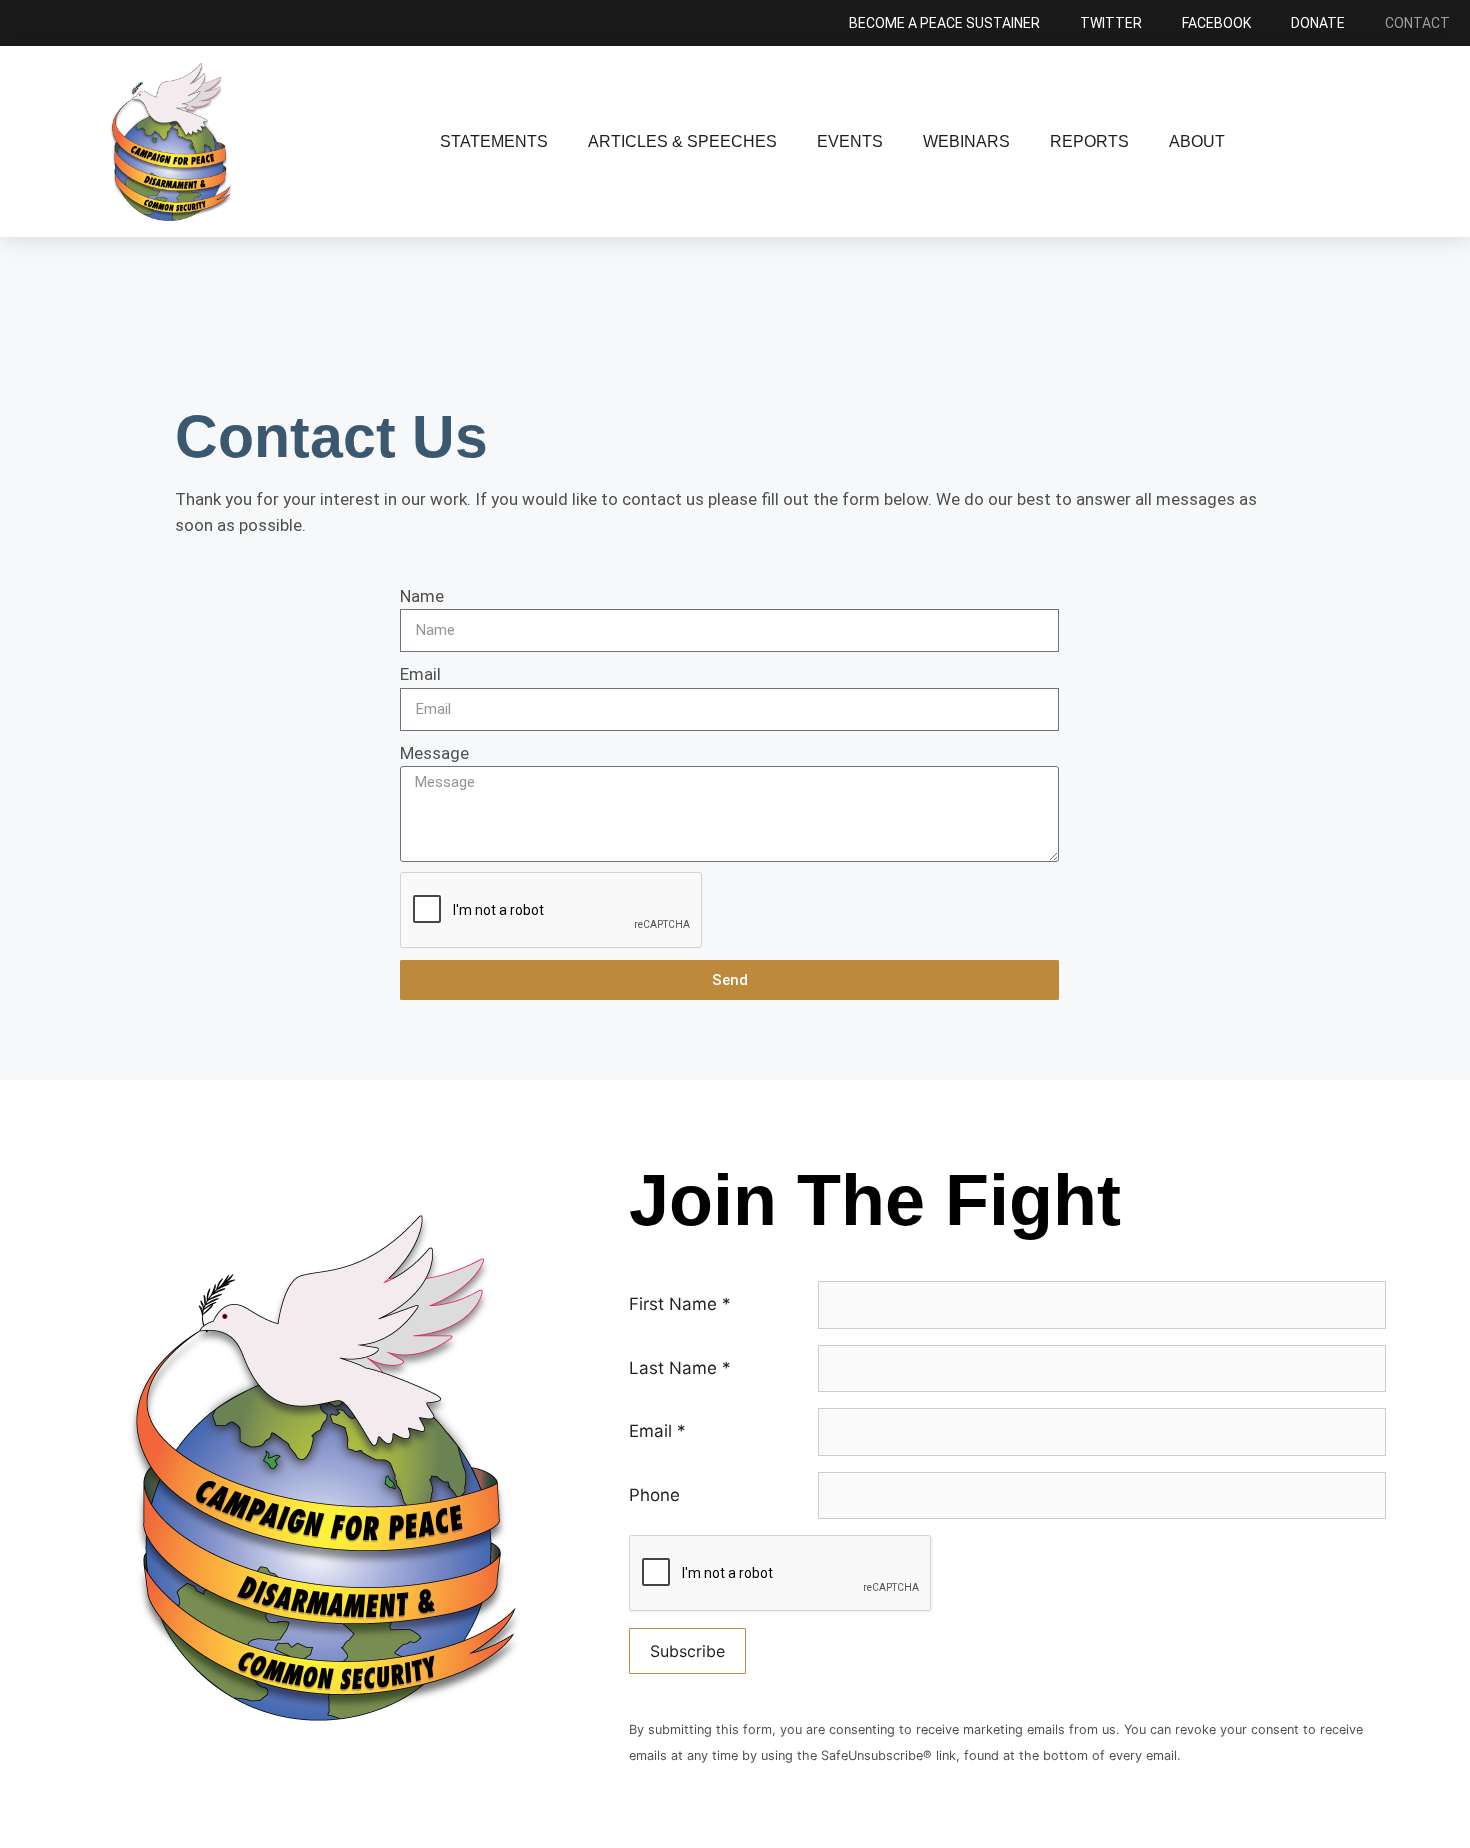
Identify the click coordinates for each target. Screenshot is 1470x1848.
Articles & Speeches (682, 141)
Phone (654, 1495)
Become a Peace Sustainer (944, 23)
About (1197, 141)
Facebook (1216, 23)
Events (850, 141)
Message (434, 753)
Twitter (1111, 23)
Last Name (680, 1368)
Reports (1089, 141)
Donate (1318, 23)
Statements (494, 141)
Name (422, 596)
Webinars (966, 141)
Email (420, 674)
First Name (680, 1304)
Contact (1417, 23)
